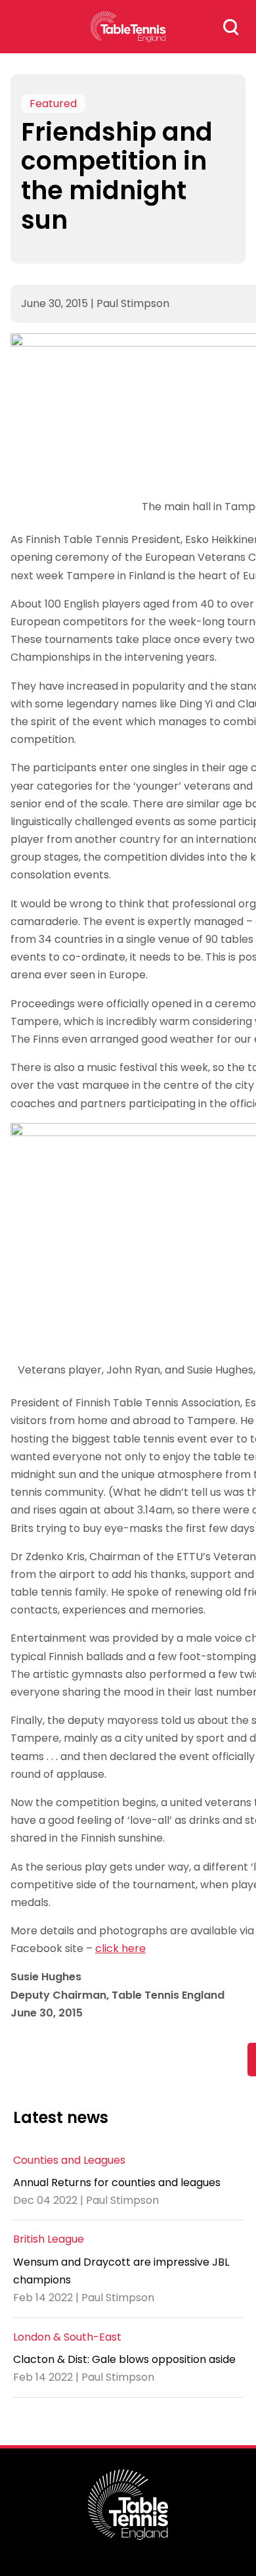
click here (120, 1948)
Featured (53, 104)
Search (231, 27)
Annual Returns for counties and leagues (117, 2182)
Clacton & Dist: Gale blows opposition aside (124, 2359)
